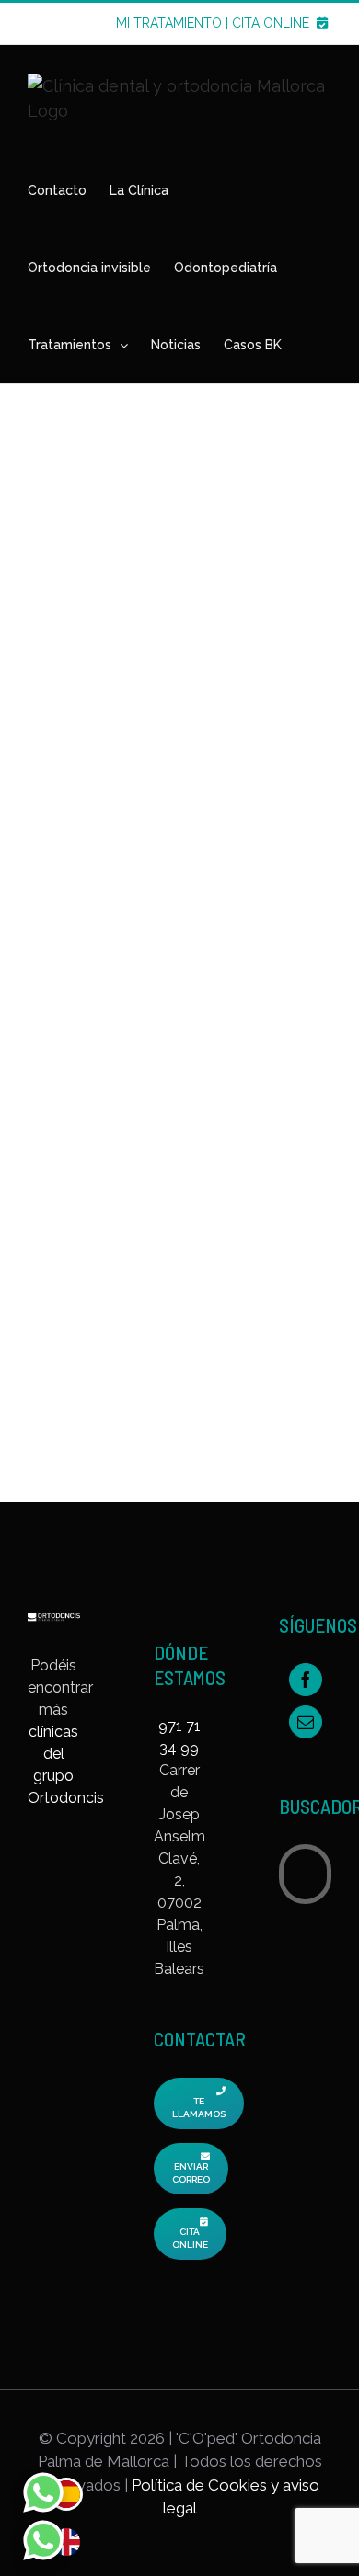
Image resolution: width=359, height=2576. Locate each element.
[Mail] (306, 1722)
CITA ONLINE (272, 23)
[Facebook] (306, 1680)
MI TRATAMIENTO (169, 23)
